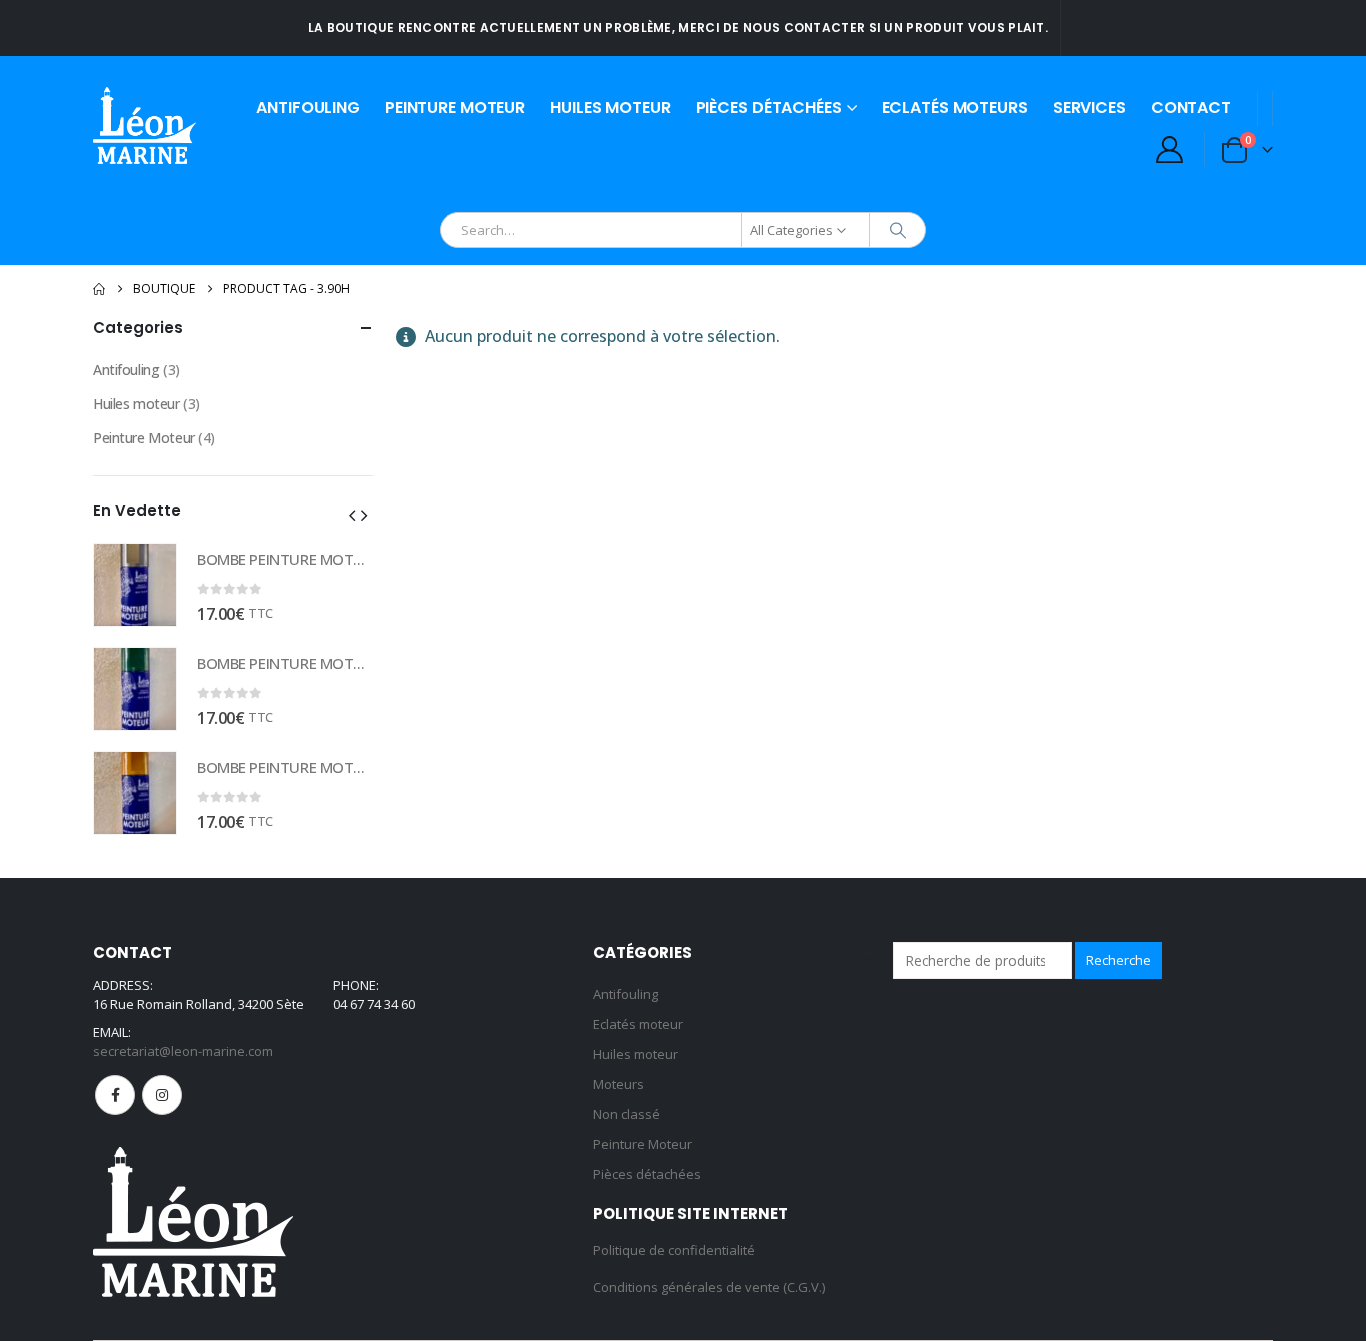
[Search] (898, 230)
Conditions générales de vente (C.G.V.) (709, 1287)
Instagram (162, 1095)
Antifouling (308, 107)
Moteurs (618, 1084)
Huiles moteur (610, 107)
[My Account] (1170, 149)
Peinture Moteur (455, 107)
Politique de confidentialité (674, 1250)
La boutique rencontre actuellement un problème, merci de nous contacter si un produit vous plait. (678, 27)
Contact (1191, 107)
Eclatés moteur (638, 1024)
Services (1089, 107)
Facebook (115, 1095)
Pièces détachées (769, 107)
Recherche (1118, 960)
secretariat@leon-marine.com (183, 1051)
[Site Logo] (144, 125)
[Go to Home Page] (99, 289)
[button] (352, 515)
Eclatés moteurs (955, 107)
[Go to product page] (135, 585)
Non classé (626, 1114)
